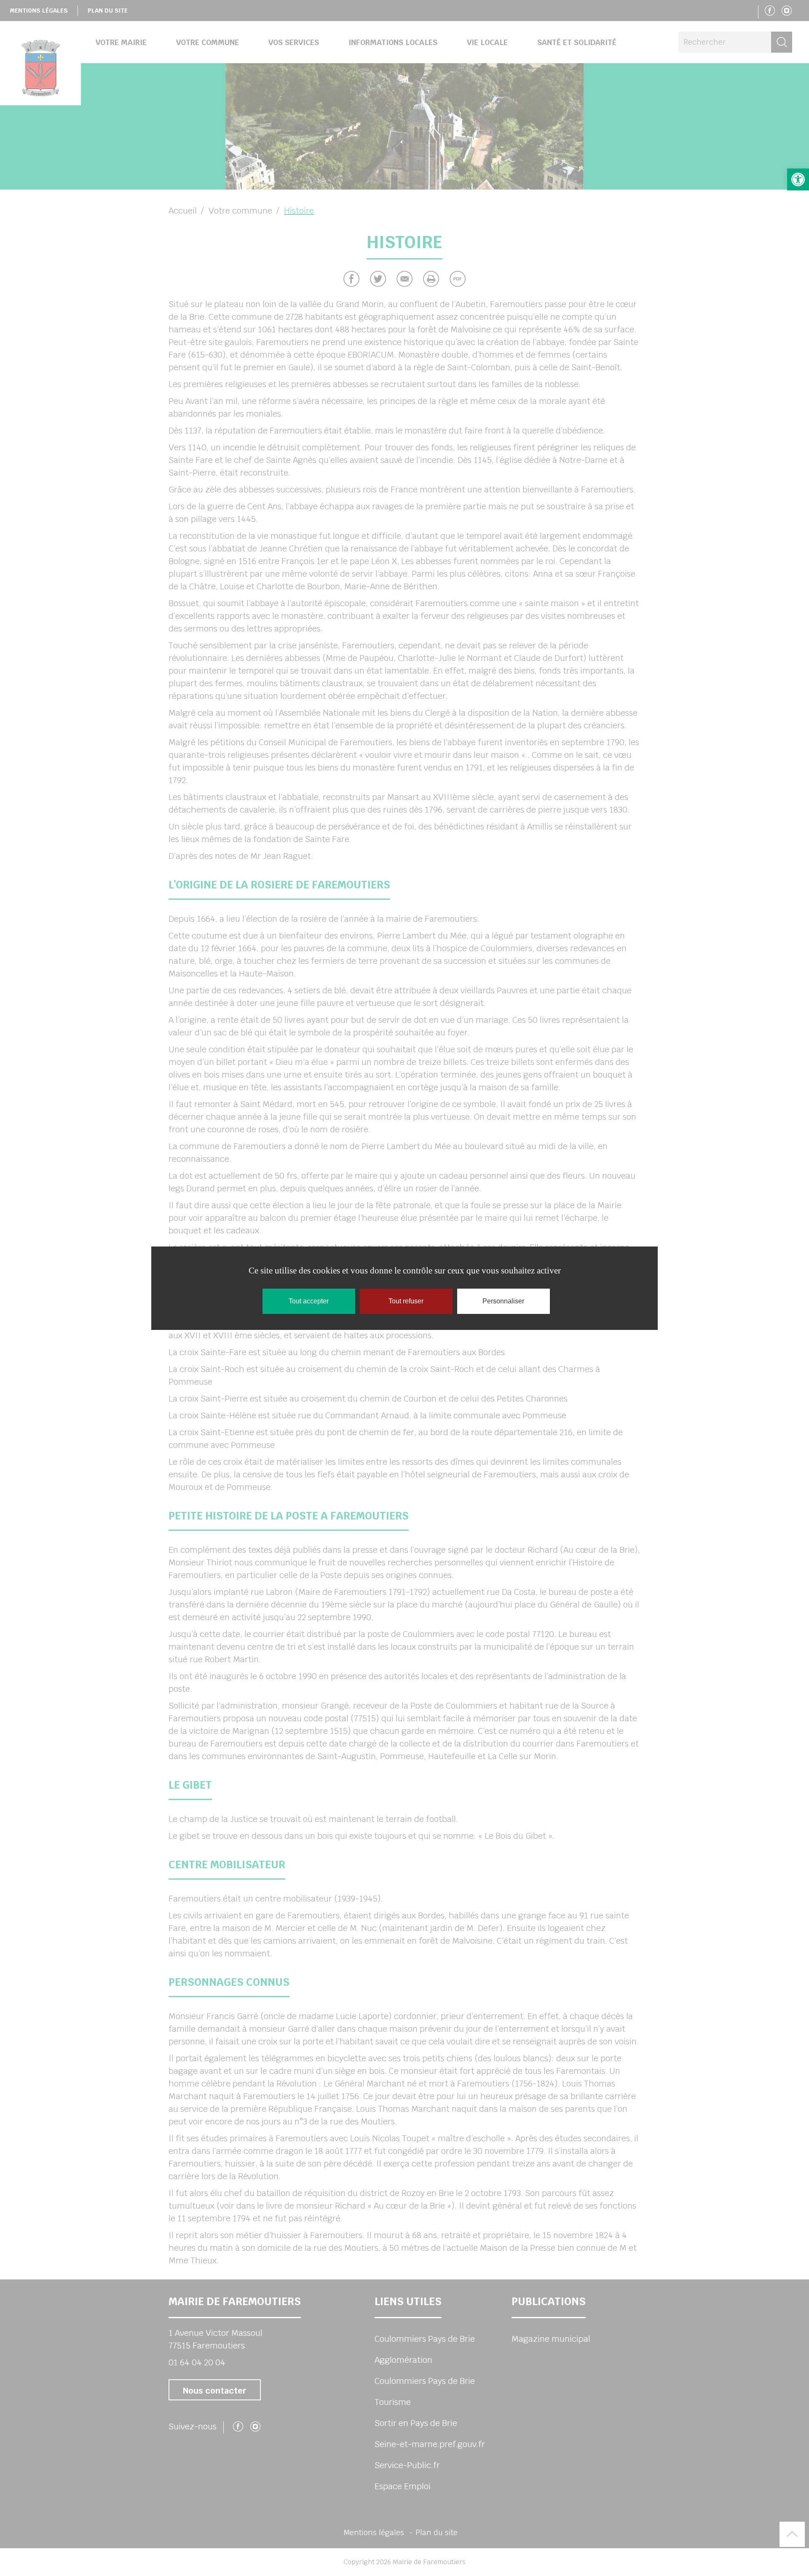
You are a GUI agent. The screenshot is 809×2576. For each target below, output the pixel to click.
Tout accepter (309, 1301)
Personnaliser (503, 1301)
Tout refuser (406, 1301)
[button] (798, 179)
